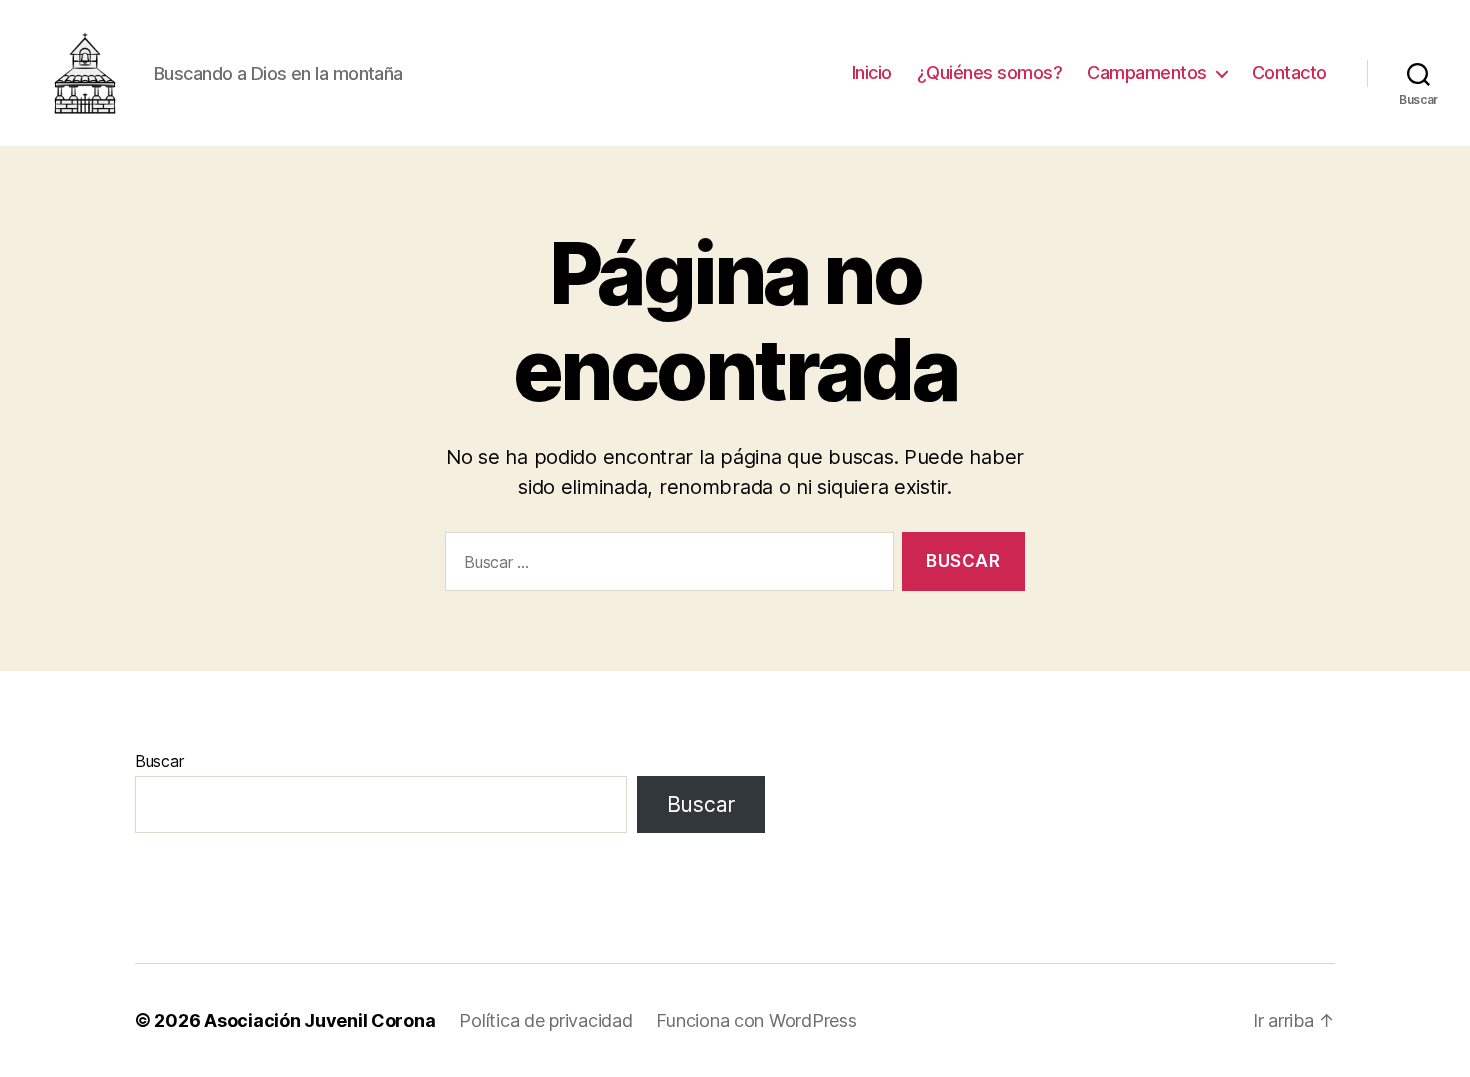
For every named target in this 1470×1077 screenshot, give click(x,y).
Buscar (159, 761)
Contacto (1289, 72)
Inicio (872, 72)
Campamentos (1147, 72)
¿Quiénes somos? (990, 72)
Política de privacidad (545, 1020)
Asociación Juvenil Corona (319, 1020)
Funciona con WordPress (756, 1020)
